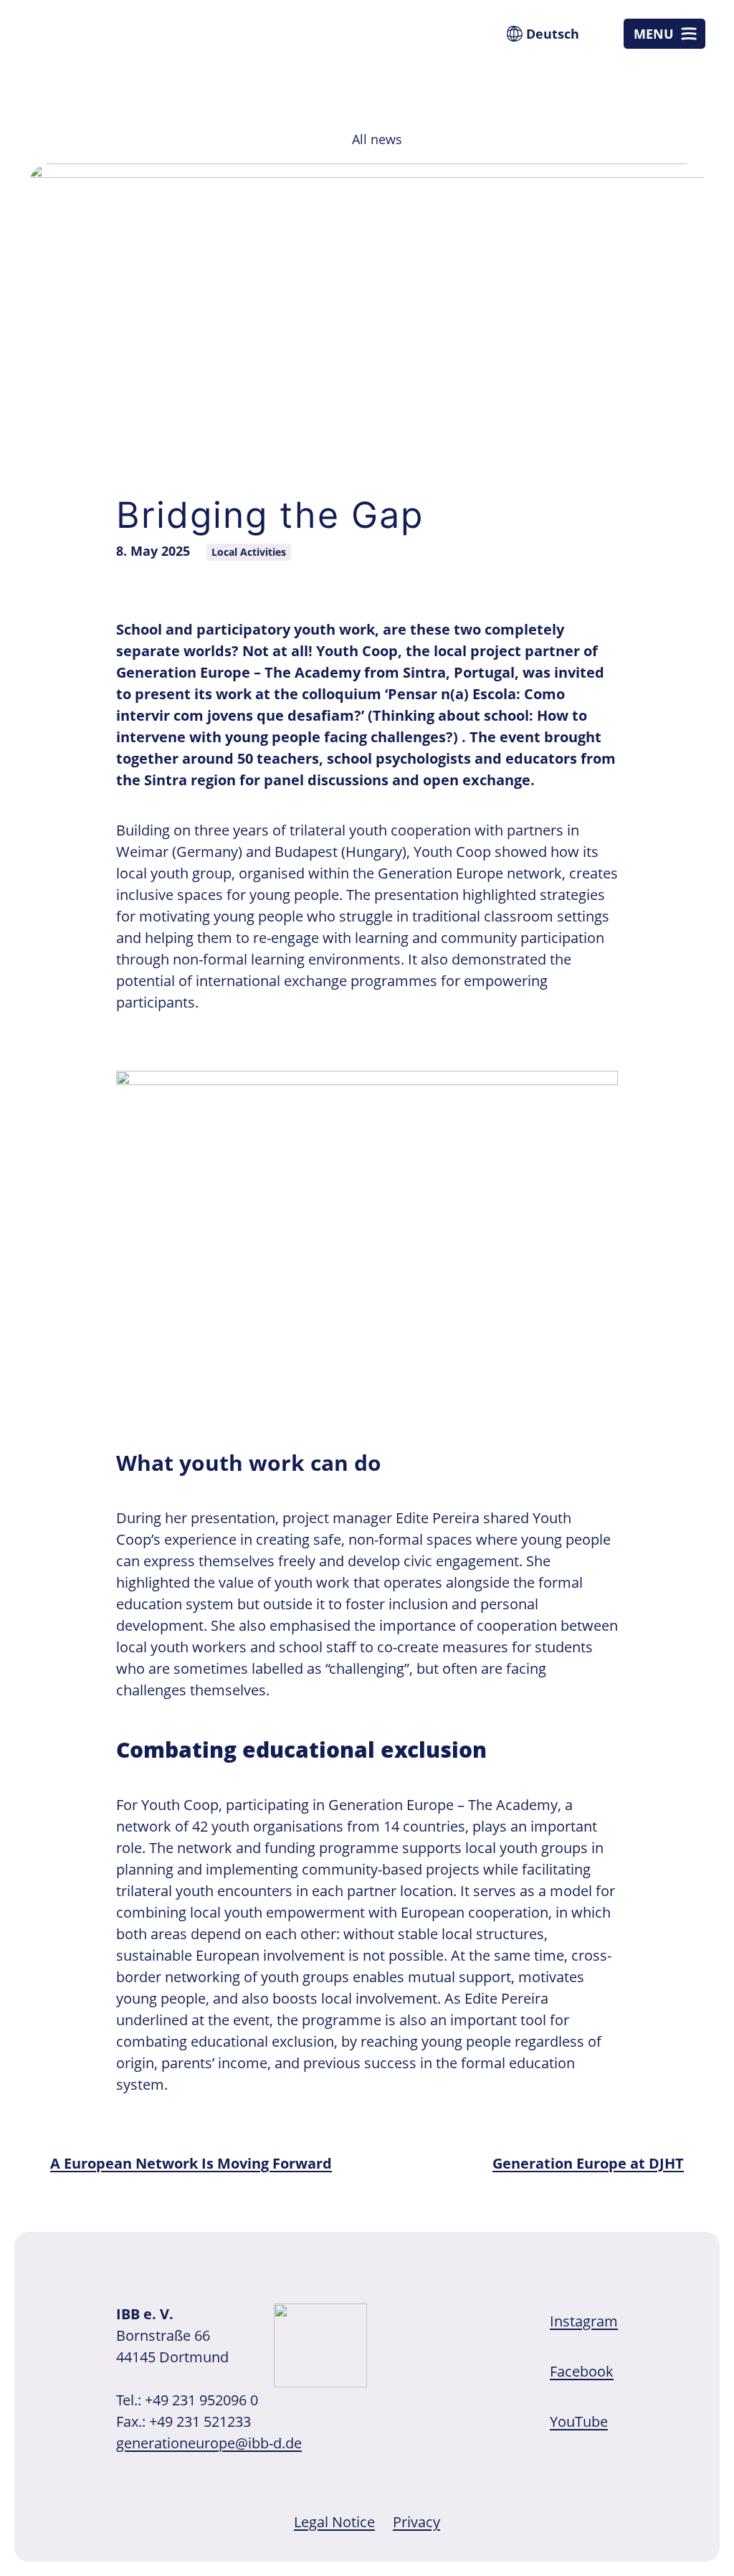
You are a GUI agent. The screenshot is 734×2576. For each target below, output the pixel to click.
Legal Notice (334, 2522)
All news (377, 139)
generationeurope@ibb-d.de (209, 2443)
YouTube (579, 2421)
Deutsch (553, 34)
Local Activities (249, 552)
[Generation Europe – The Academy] (93, 54)
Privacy (416, 2522)
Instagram (584, 2321)
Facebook (582, 2371)
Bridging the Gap (270, 515)
